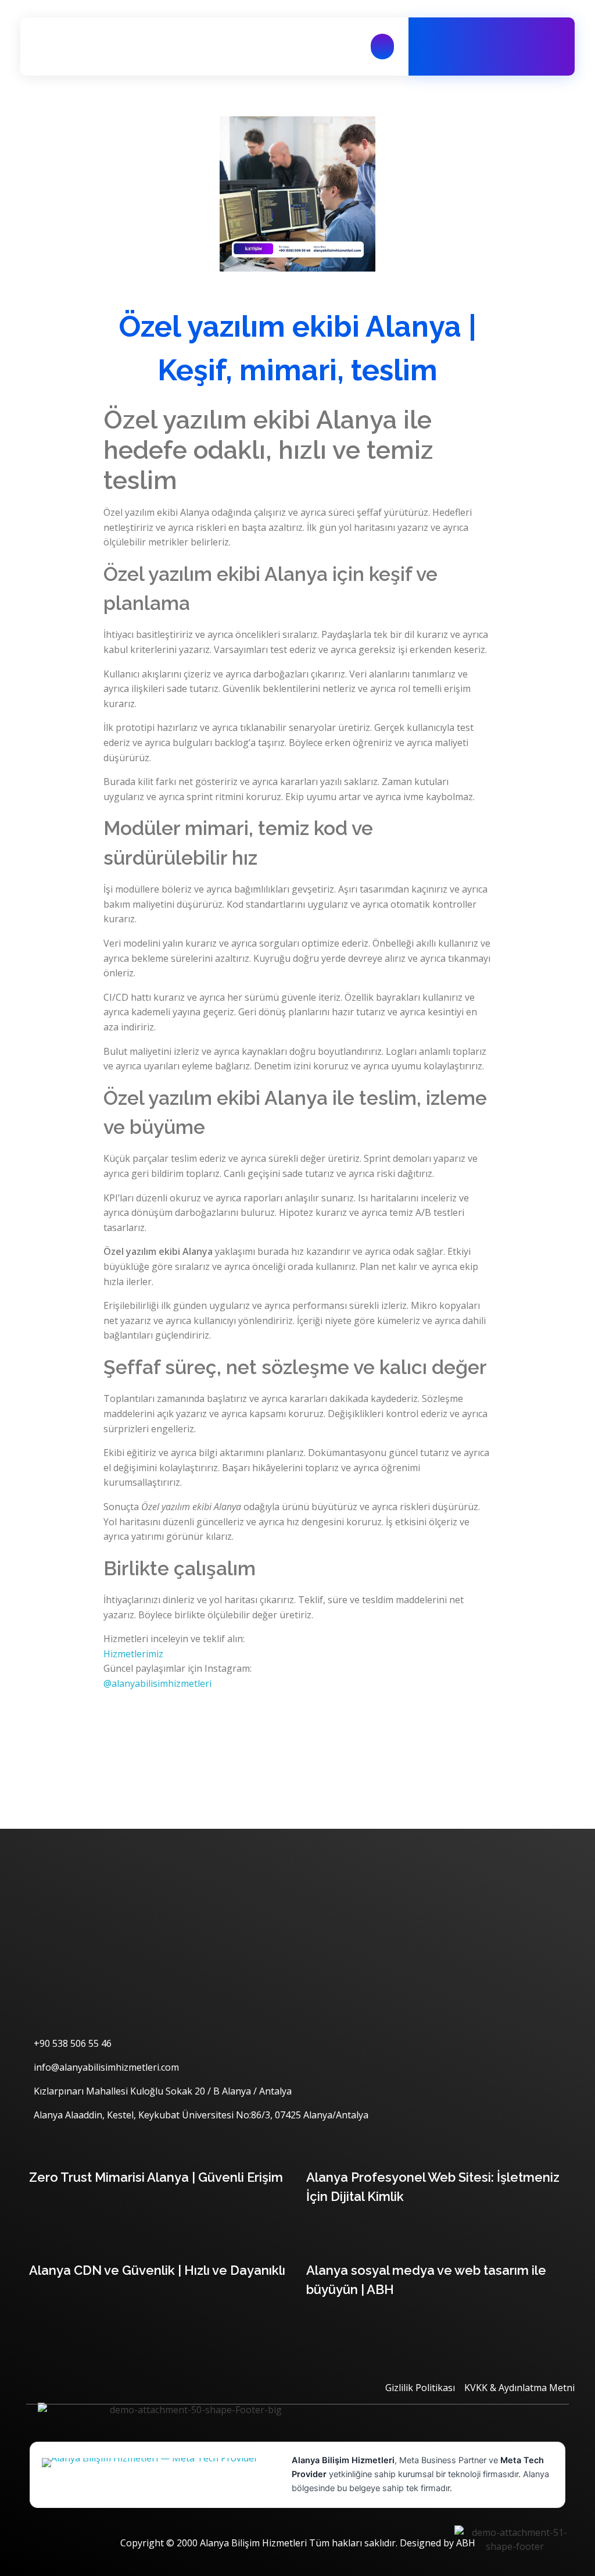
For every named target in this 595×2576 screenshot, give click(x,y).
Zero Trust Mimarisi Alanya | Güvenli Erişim (156, 2177)
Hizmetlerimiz (133, 1654)
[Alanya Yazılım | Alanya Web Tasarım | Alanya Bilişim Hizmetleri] (87, 47)
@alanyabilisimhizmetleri (157, 1683)
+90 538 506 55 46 (505, 53)
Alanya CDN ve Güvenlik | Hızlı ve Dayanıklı (157, 2270)
